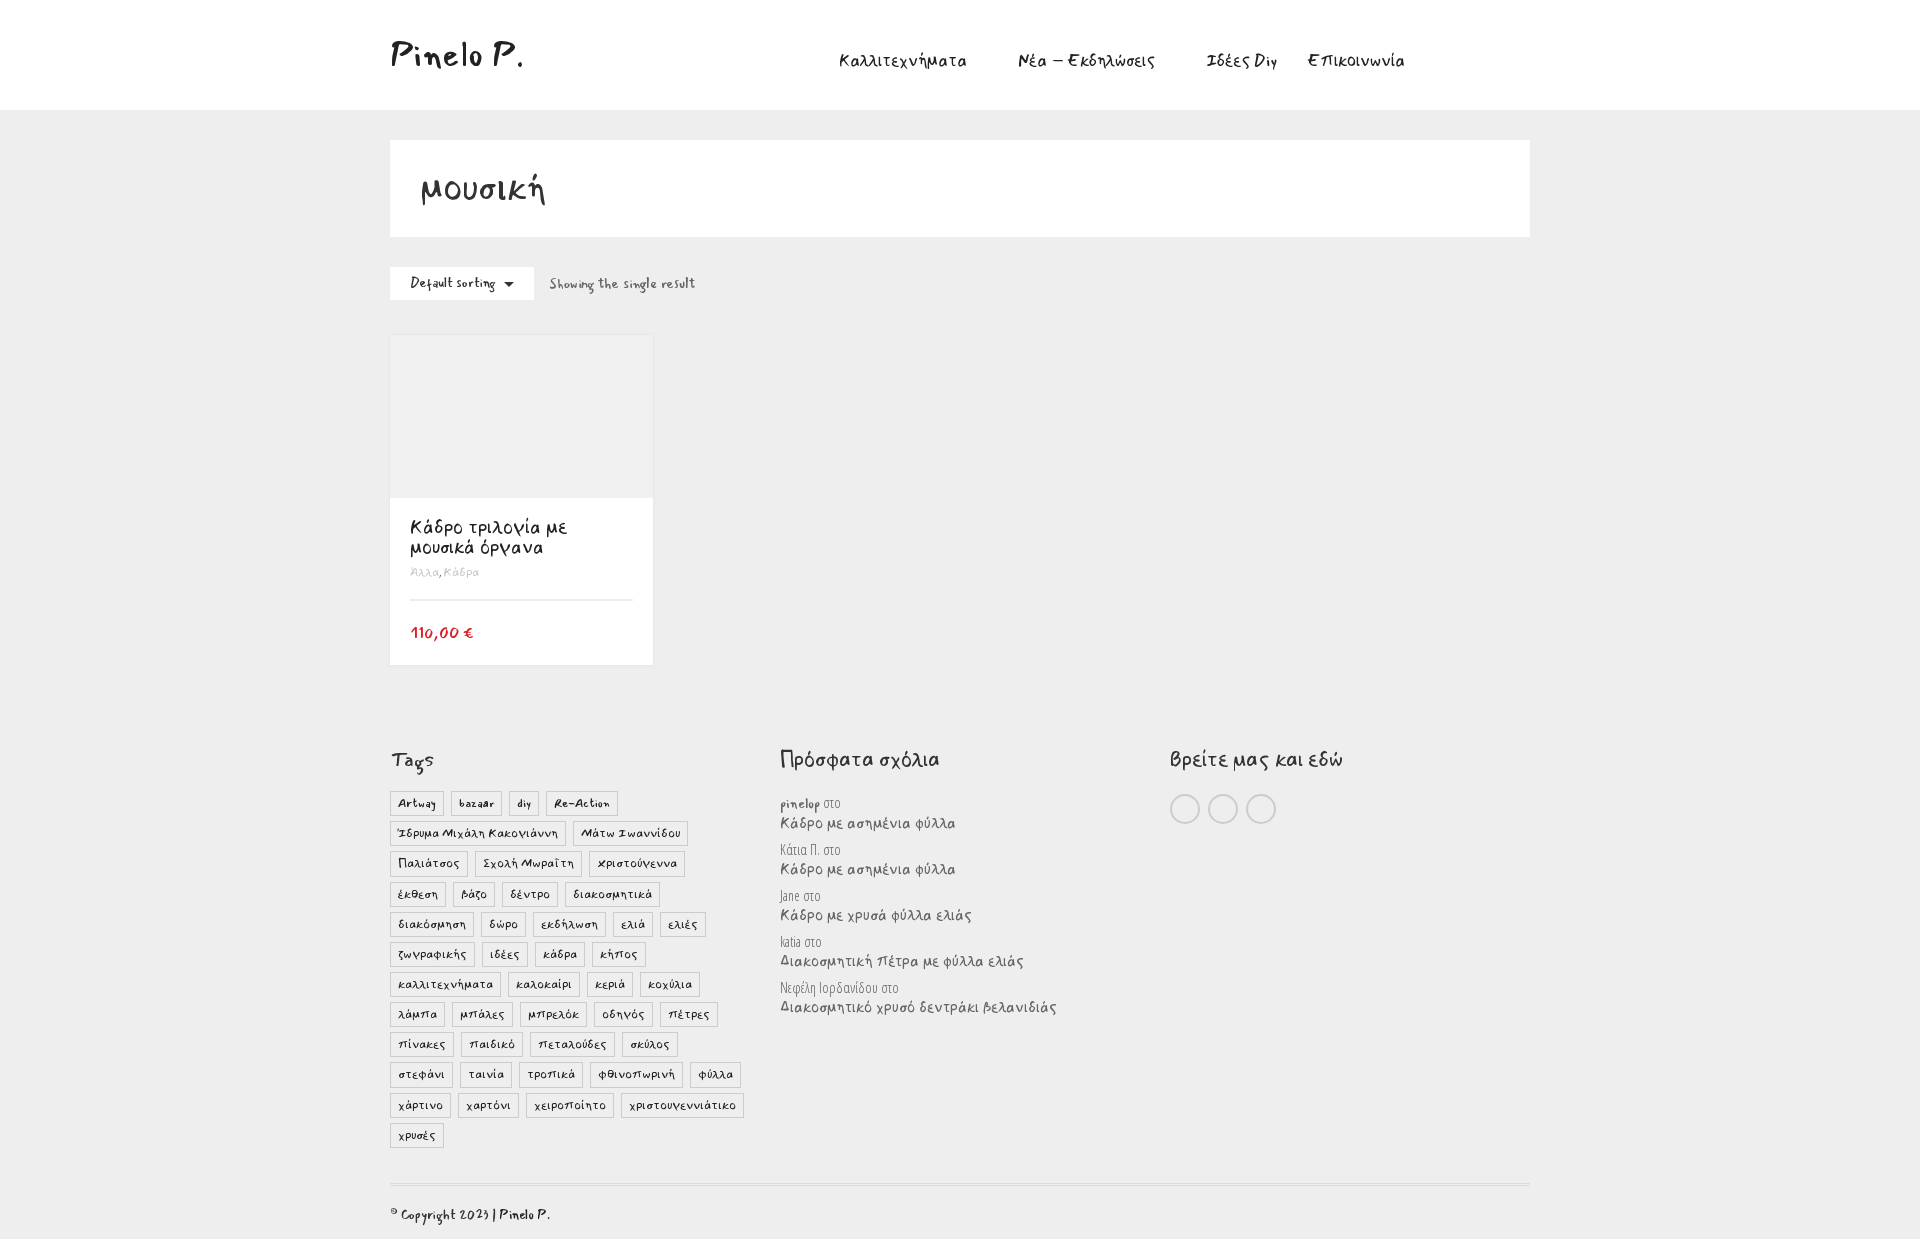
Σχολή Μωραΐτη (528, 863)
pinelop (800, 804)
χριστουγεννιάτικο (682, 1105)
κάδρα (560, 954)
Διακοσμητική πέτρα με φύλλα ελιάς (902, 962)
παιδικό (492, 1044)
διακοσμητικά (612, 894)
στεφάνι (421, 1074)
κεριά (610, 984)
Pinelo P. (524, 1215)
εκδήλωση (569, 924)
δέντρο (530, 894)
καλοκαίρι (544, 984)
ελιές (683, 924)
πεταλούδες (572, 1044)
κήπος (619, 954)
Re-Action (582, 803)
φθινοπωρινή (636, 1074)
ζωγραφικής (432, 954)
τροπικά (551, 1074)
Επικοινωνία (1356, 60)
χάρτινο (420, 1105)
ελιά (633, 924)
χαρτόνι (488, 1105)
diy (524, 803)
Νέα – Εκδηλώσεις (1086, 60)
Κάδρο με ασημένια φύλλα (868, 824)
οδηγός (623, 1014)
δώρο (503, 924)
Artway (417, 803)
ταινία (486, 1074)
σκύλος (650, 1044)
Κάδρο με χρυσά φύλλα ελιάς (876, 916)
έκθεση (418, 894)
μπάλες (482, 1014)
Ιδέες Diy (1241, 60)
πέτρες (689, 1014)
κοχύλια (670, 984)
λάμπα (417, 1014)
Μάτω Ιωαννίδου (630, 833)
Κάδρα (461, 572)
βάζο (474, 894)
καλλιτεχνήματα (445, 984)
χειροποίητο (570, 1105)
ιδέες (505, 954)
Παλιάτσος (429, 863)
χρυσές (417, 1135)
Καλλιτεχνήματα (903, 60)
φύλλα (715, 1074)
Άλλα (424, 572)
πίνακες (422, 1044)
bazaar (476, 803)
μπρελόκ (553, 1014)
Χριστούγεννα (637, 863)
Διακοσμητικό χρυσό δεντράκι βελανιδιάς (918, 1008)
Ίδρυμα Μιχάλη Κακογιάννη (478, 833)
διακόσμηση (432, 924)
